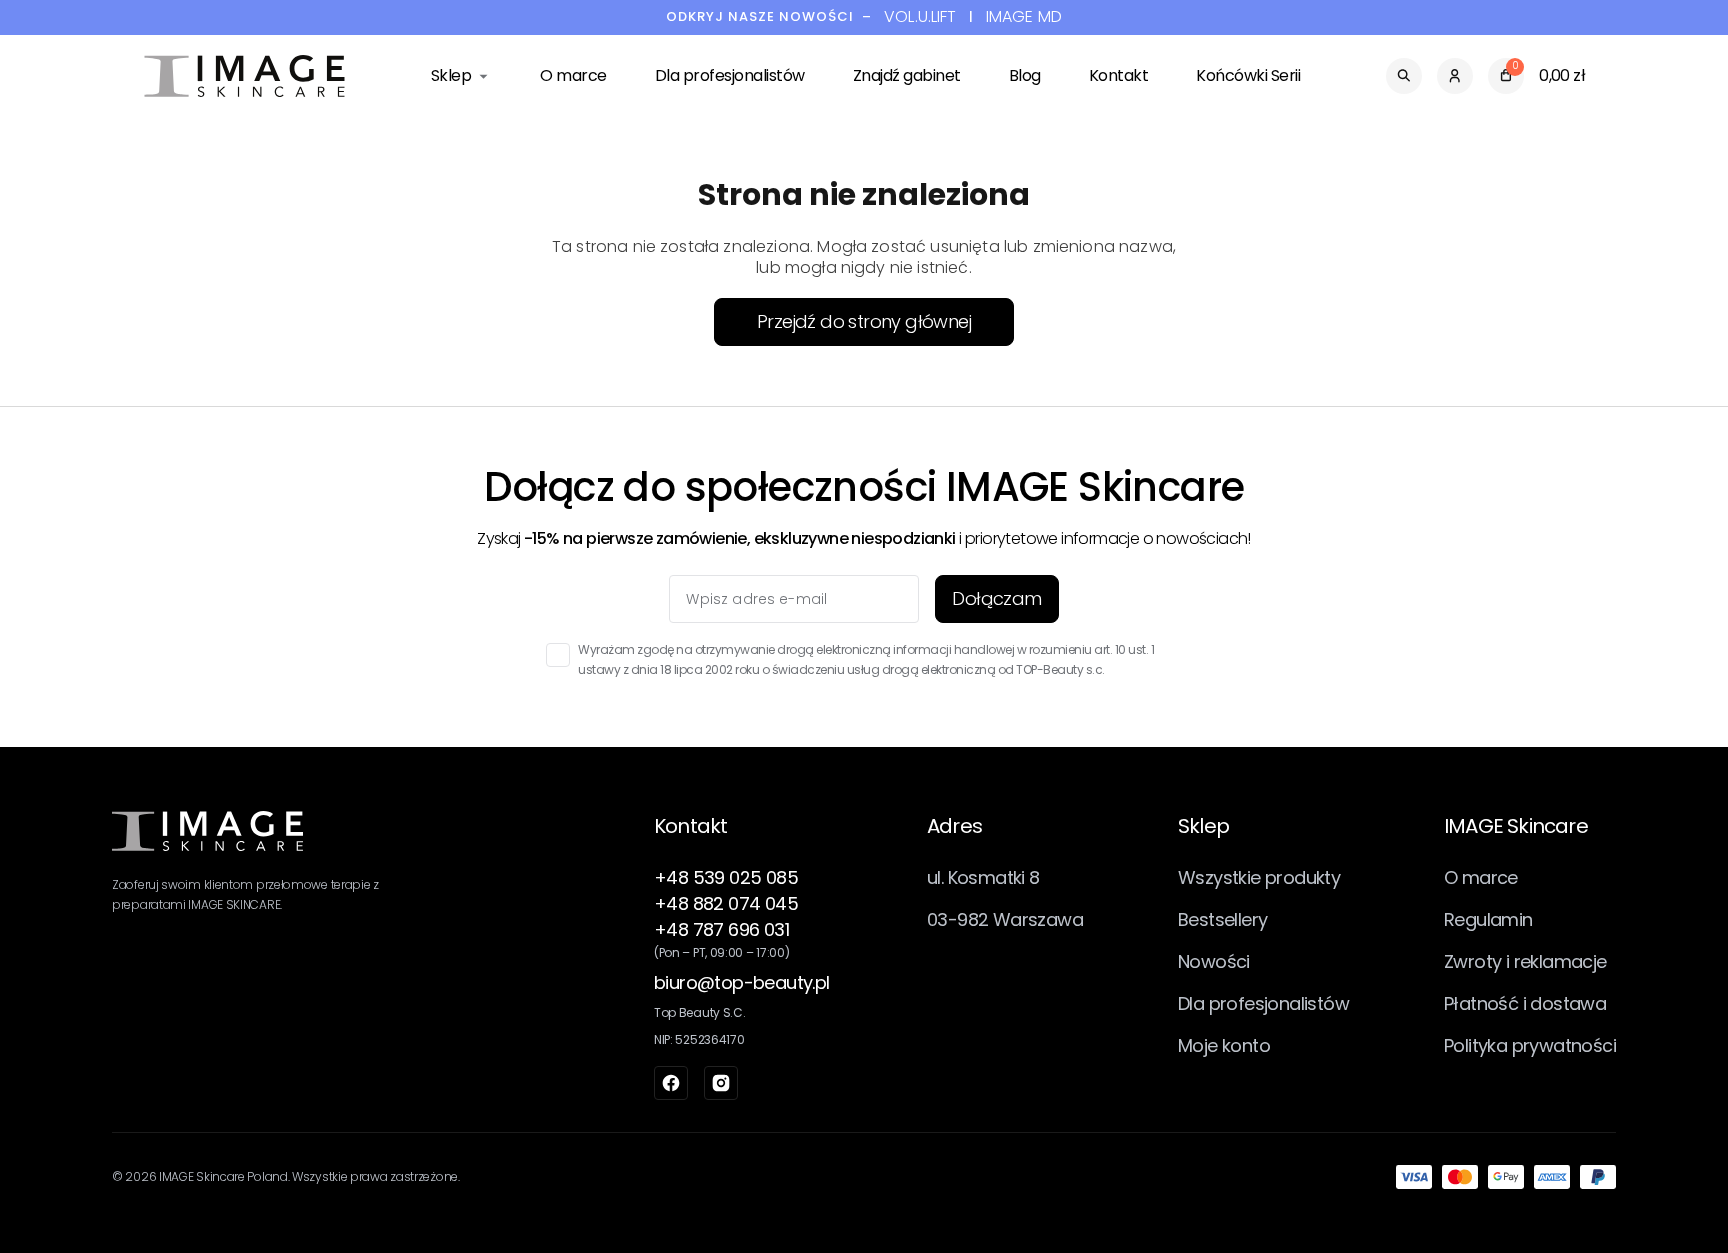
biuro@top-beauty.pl (742, 982)
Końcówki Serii (1248, 75)
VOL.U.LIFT (920, 17)
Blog (1025, 75)
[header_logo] (244, 76)
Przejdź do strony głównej (864, 321)
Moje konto (1224, 1045)
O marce (573, 75)
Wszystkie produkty (1259, 877)
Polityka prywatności (1530, 1045)
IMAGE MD (1024, 17)
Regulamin (1488, 919)
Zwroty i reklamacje (1525, 961)
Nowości (1214, 961)
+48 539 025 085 (726, 877)
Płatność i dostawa (1525, 1003)
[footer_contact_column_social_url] (671, 1083)
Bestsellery (1222, 919)
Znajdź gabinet (907, 75)
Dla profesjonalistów (730, 75)
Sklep (451, 75)
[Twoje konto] (1455, 76)
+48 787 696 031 (721, 929)
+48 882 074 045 (726, 903)
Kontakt (1119, 75)
